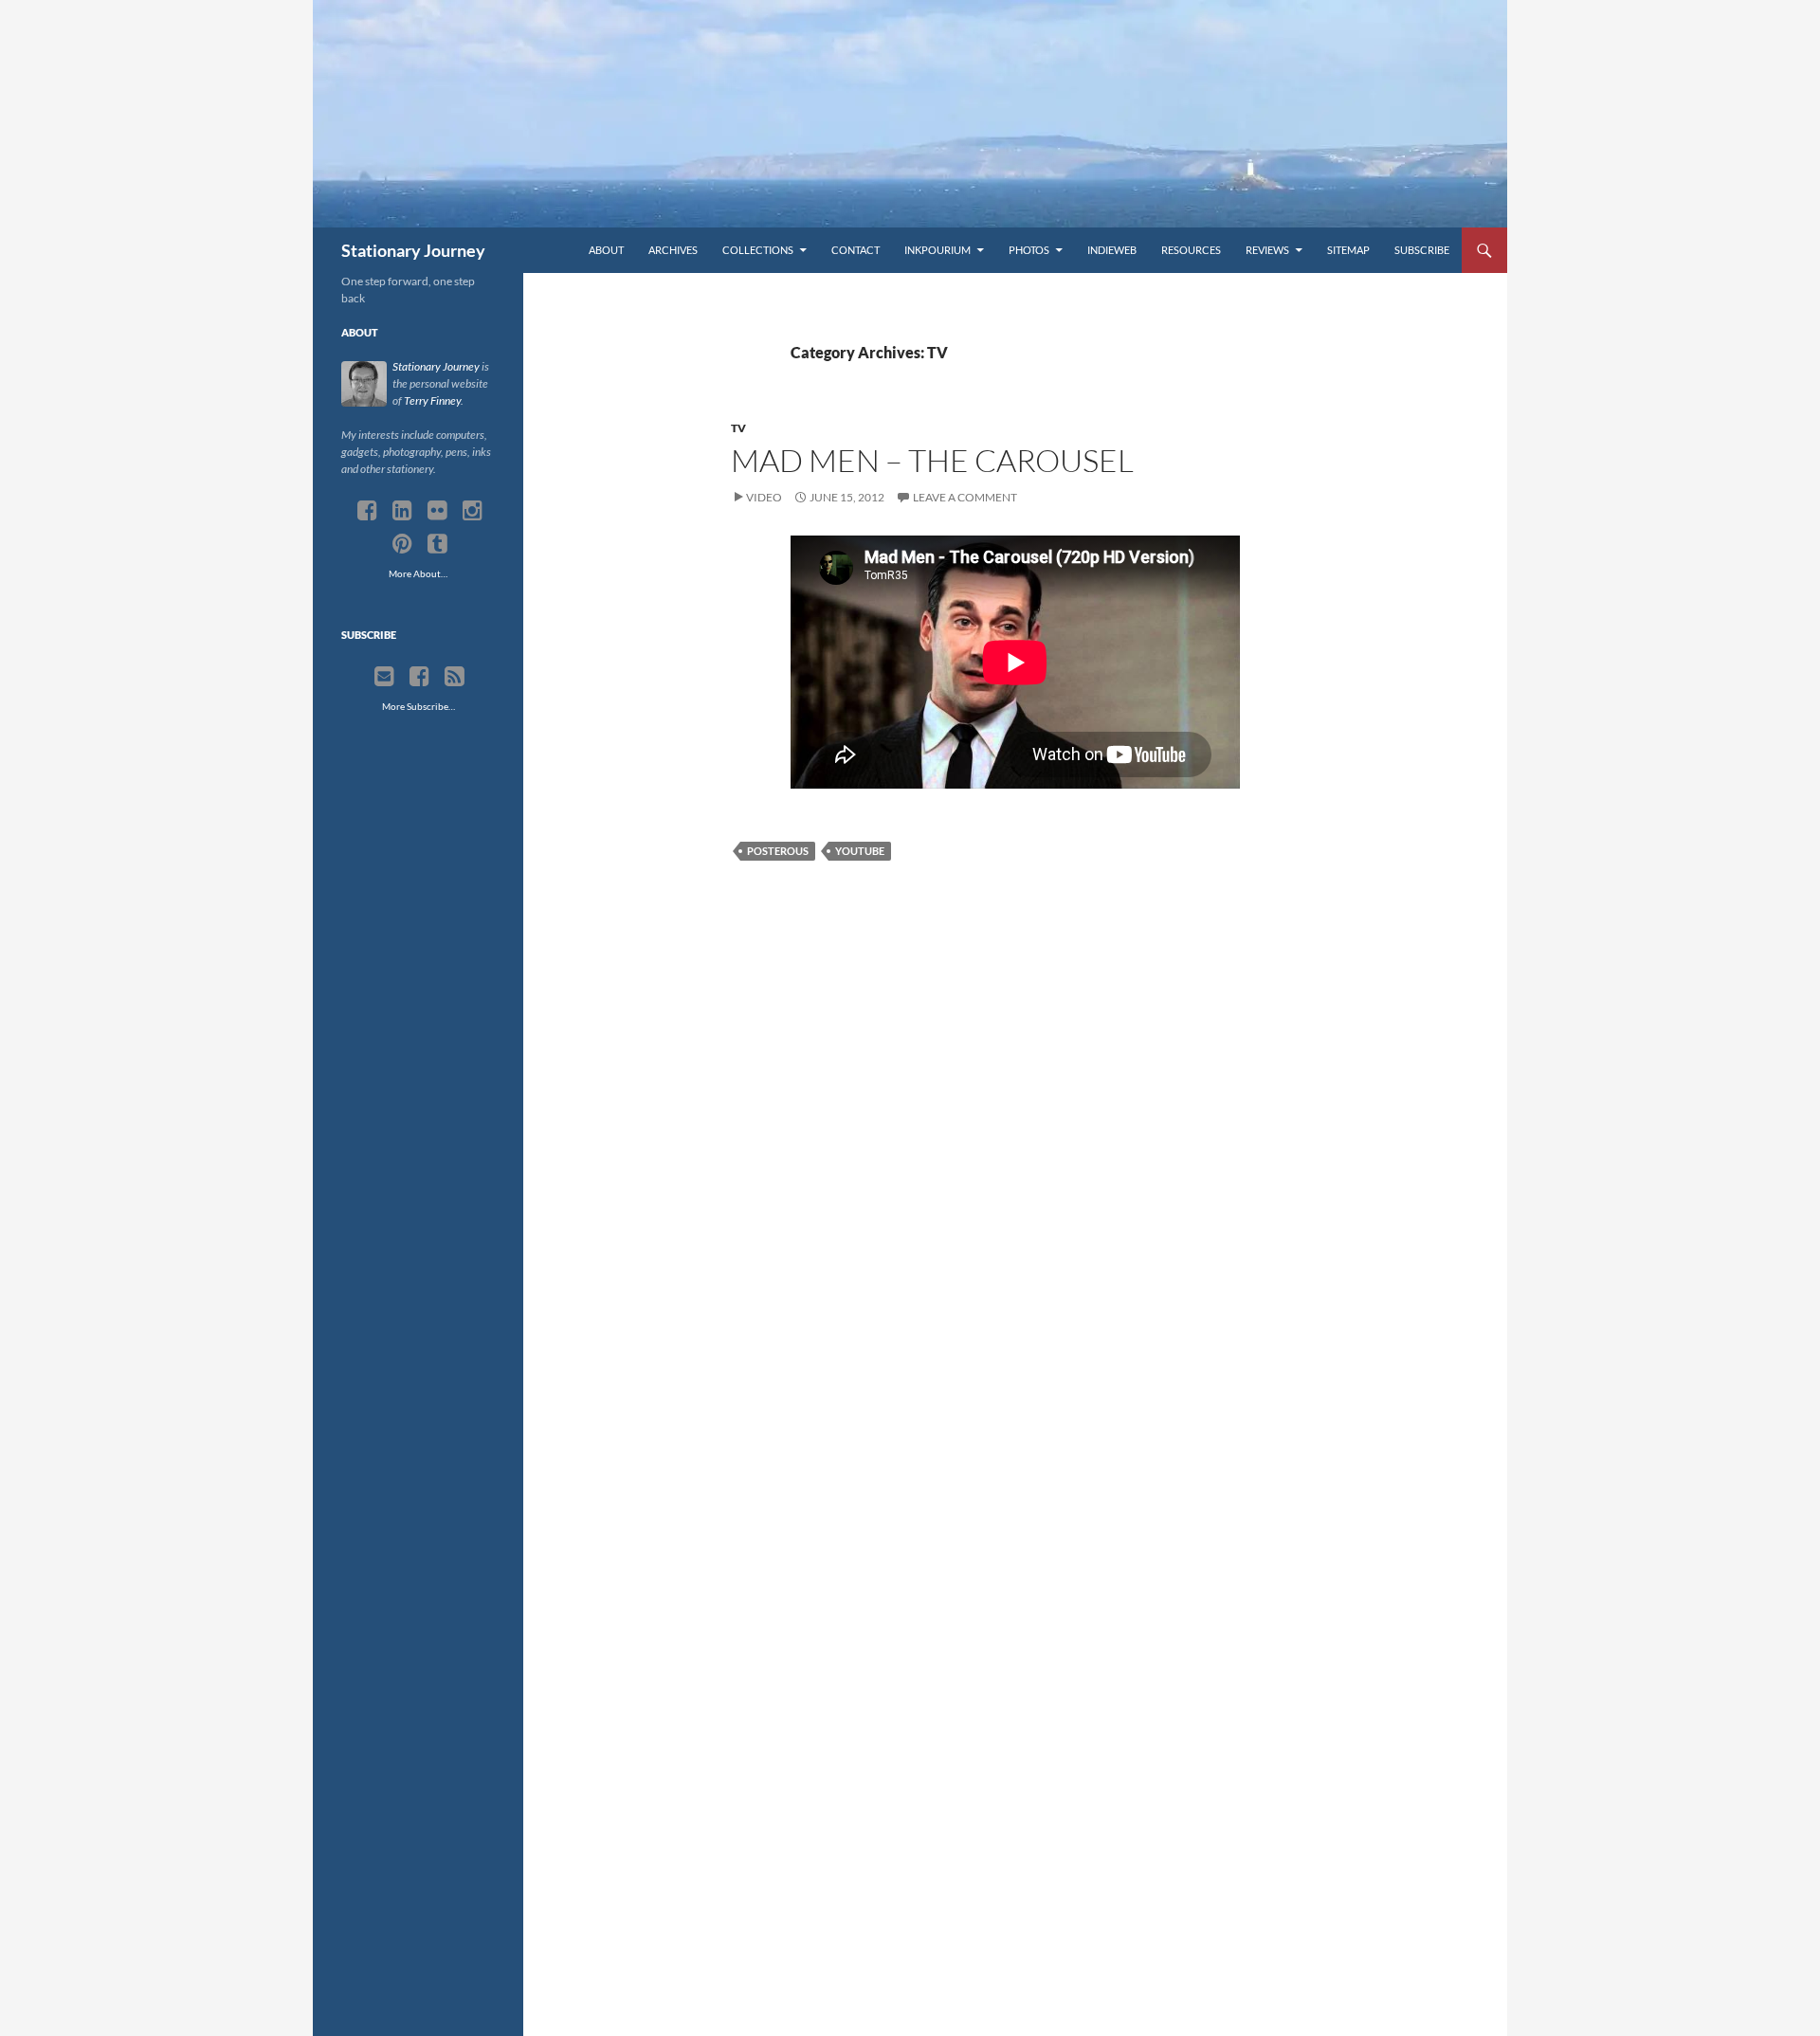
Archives (673, 250)
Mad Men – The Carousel (932, 460)
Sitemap (1348, 250)
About (606, 250)
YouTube (860, 851)
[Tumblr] (437, 544)
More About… (418, 573)
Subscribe (1422, 250)
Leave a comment (965, 497)
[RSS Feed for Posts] (455, 677)
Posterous (778, 851)
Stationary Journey (413, 250)
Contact (855, 250)
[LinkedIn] (402, 511)
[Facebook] (367, 511)
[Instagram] (473, 511)
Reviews (1267, 250)
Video (764, 497)
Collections (758, 250)
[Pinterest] (402, 544)
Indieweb (1112, 250)
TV (738, 428)
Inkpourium (937, 250)
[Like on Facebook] (419, 677)
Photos (1029, 250)
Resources (1191, 250)
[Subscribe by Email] (384, 677)
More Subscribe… (419, 706)
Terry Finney (432, 400)
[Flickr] (437, 511)
